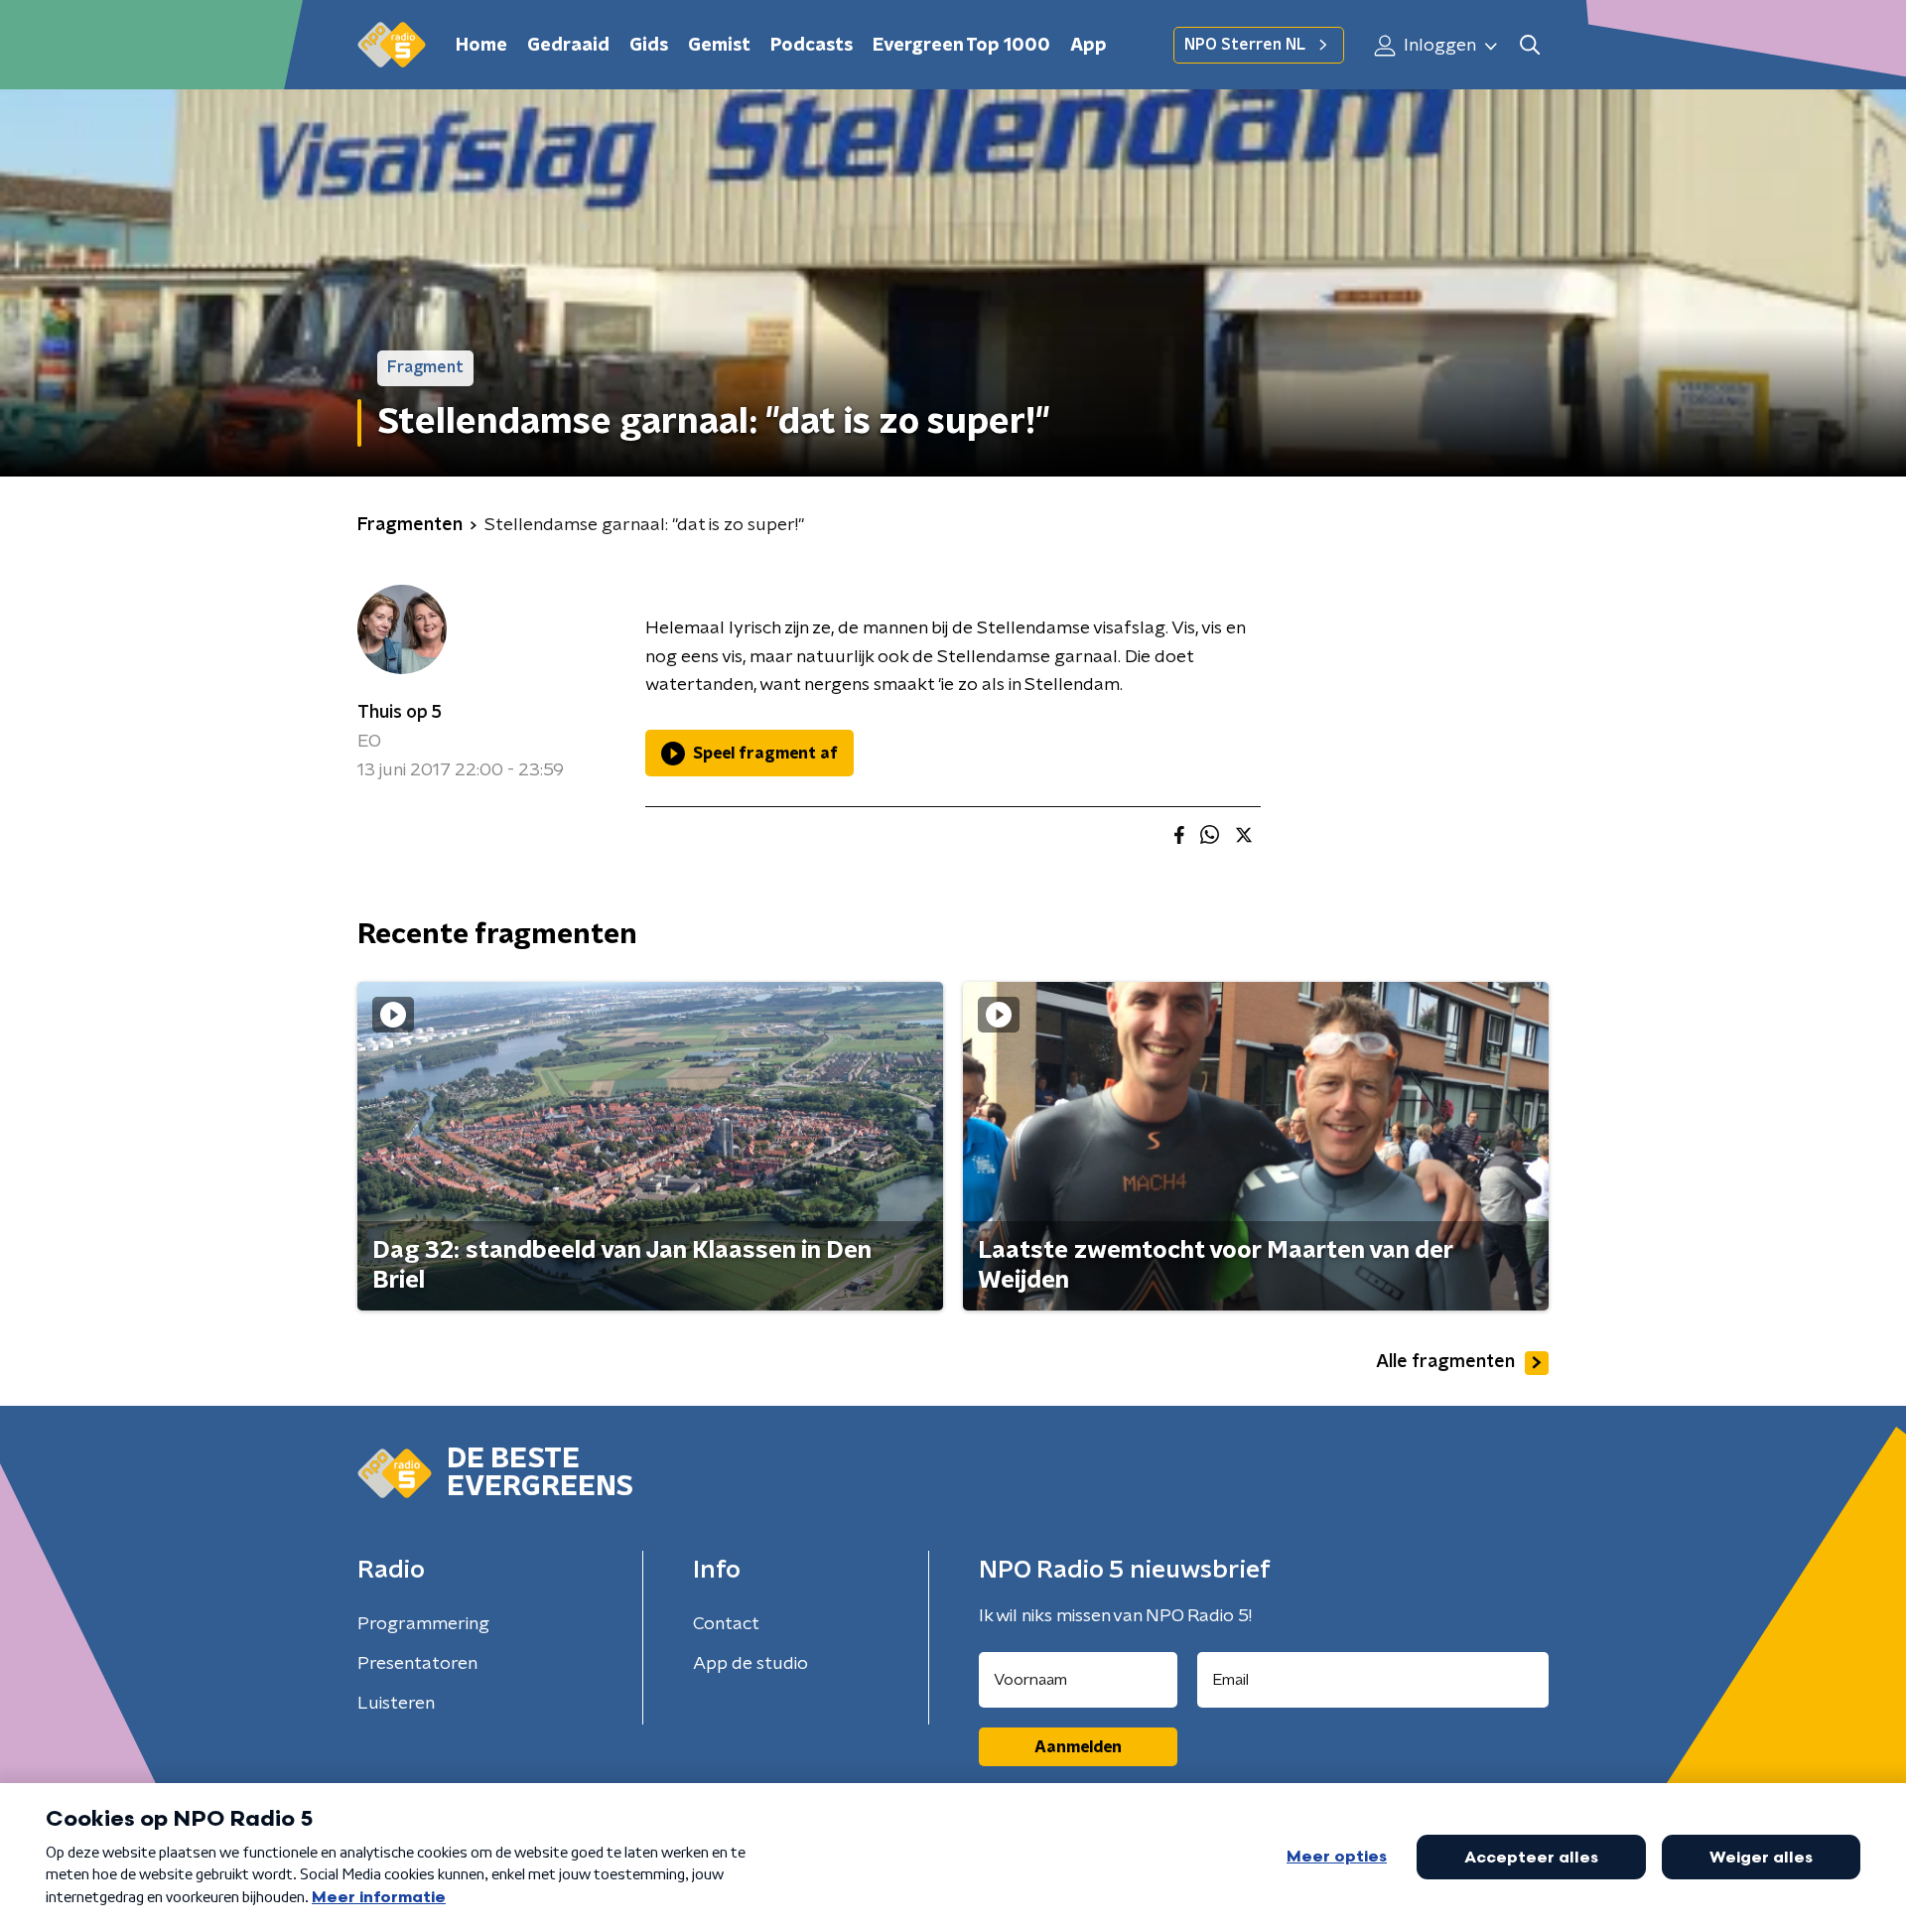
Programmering (423, 1624)
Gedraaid (568, 46)
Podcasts (812, 46)
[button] (1529, 45)
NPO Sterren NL (1245, 45)
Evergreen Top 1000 (961, 46)
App (1089, 46)
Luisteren (396, 1704)
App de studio (750, 1664)
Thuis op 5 (400, 713)
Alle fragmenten (1445, 1362)
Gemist (719, 46)
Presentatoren (417, 1664)
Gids (649, 46)
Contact (726, 1624)
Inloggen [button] (1438, 46)
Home (481, 46)
